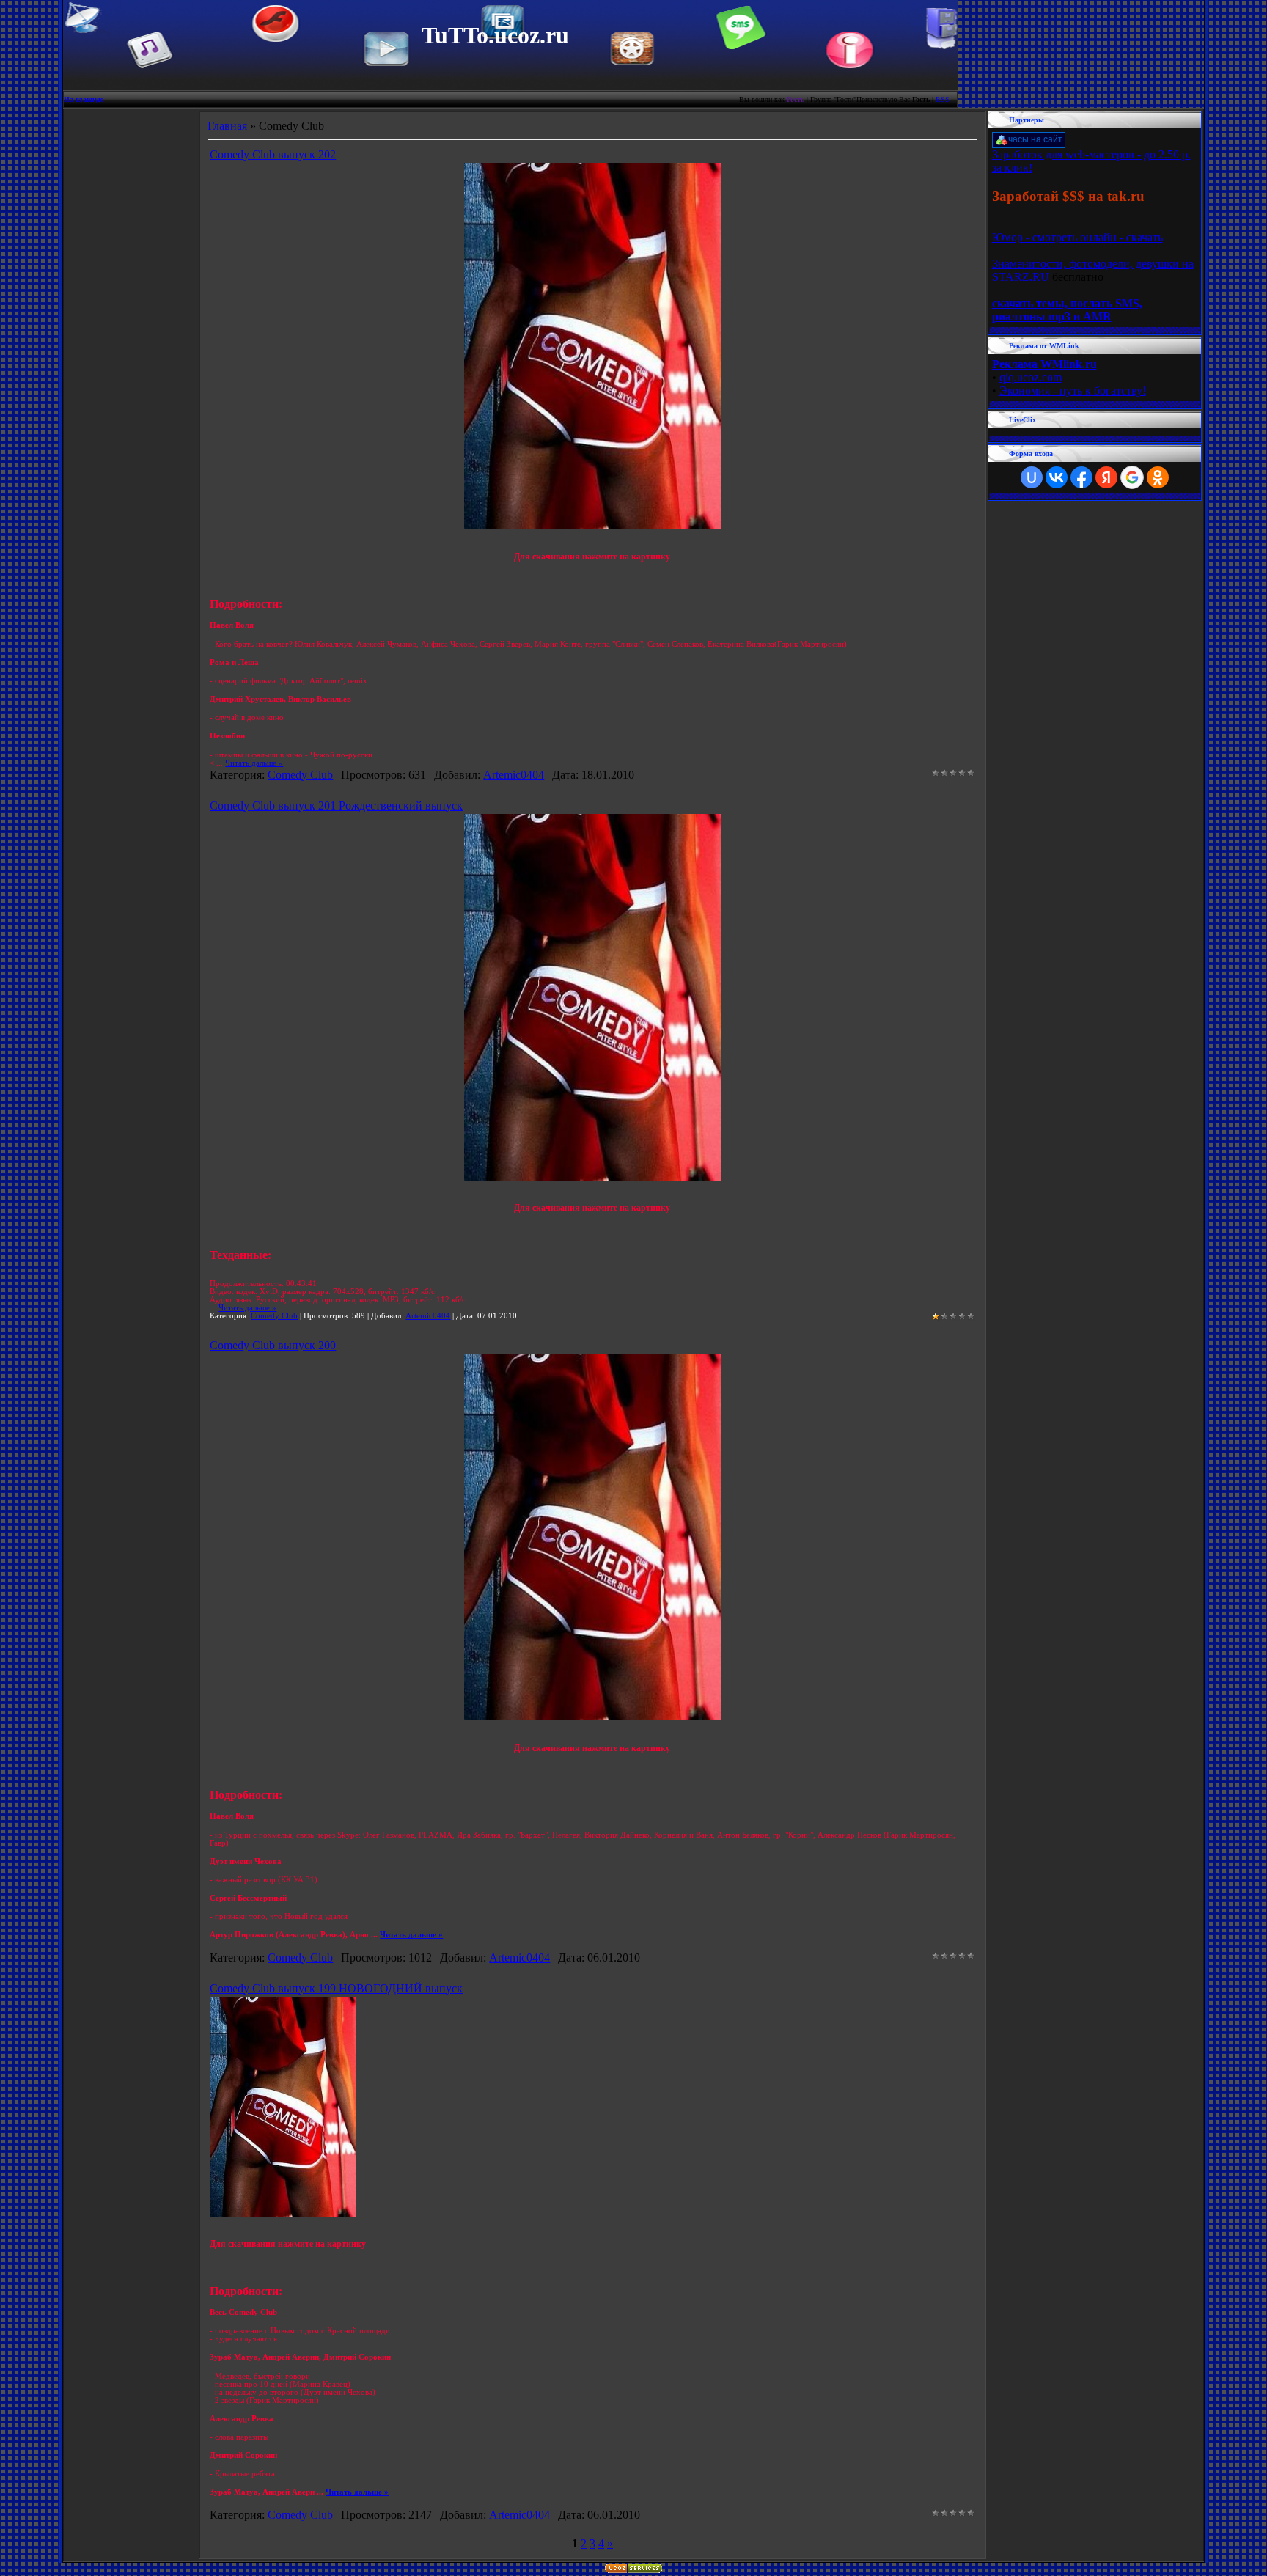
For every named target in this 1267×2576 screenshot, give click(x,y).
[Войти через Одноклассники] (1158, 477)
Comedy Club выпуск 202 (273, 154)
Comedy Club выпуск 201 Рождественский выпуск (336, 806)
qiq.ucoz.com (1031, 377)
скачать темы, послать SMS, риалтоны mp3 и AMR (1067, 310)
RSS (943, 99)
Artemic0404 (514, 775)
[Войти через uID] (1032, 477)
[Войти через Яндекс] (1106, 477)
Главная (227, 126)
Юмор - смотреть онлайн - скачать (1077, 237)
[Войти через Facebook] (1081, 477)
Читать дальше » (254, 763)
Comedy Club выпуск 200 (273, 1345)
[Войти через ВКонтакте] (1057, 477)
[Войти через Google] (1132, 477)
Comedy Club (300, 775)
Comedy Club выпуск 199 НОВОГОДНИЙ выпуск (336, 1988)
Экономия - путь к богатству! (1073, 390)
